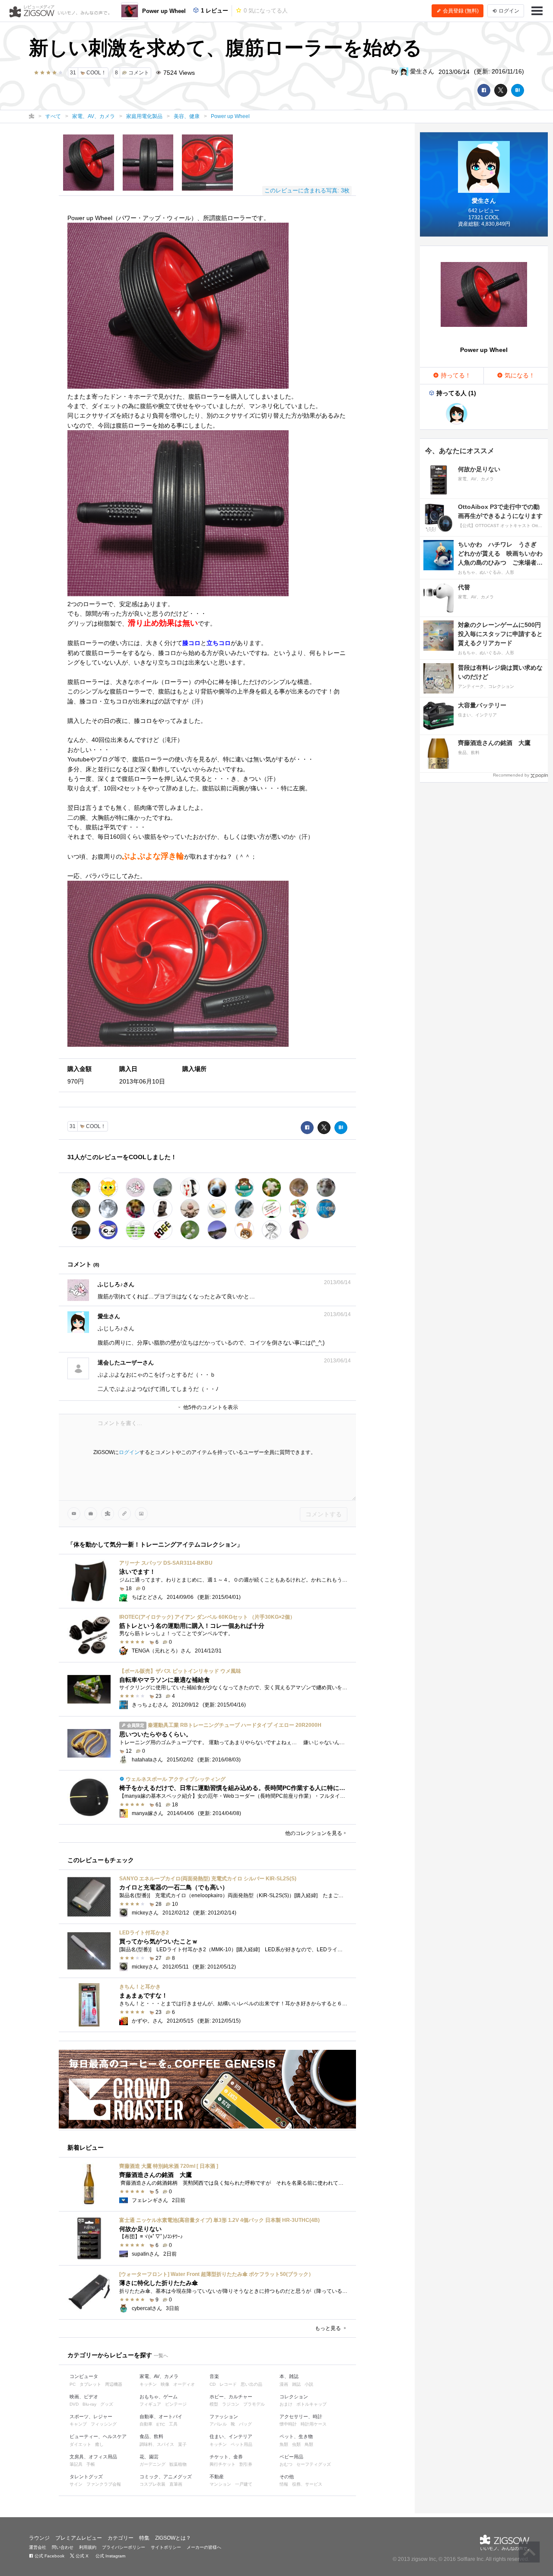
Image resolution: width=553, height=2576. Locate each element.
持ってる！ (455, 375)
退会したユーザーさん (126, 1363)
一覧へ (161, 2355)
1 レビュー (214, 11)
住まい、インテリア (231, 2436)
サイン (76, 2484)
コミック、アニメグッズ (166, 2477)
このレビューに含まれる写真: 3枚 (307, 190)
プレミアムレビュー (79, 2538)
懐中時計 (288, 2424)
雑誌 (296, 2384)
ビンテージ (176, 2404)
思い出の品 (251, 2384)
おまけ (286, 2404)
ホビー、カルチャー (231, 2397)
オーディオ (184, 2384)
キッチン (148, 2384)
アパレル (218, 2424)
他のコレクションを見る (314, 1833)
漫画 (284, 2384)
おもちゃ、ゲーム (159, 2397)
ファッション (224, 2416)
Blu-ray (89, 2404)
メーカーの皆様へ (204, 2547)
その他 (287, 2477)
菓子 (182, 2444)
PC (73, 2384)
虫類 (296, 2444)
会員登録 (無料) (460, 11)
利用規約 (88, 2547)
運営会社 (38, 2547)
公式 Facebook (49, 2556)
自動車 (146, 2424)
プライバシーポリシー (124, 2547)
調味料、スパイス (157, 2444)
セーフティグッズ (314, 2464)
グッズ (107, 2404)
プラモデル (254, 2404)
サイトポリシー (166, 2547)
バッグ (245, 2424)
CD (213, 2384)
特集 (144, 2538)
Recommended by (511, 775)
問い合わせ (63, 2547)
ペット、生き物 (296, 2436)
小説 (309, 2384)
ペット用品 (242, 2444)
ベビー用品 (291, 2457)
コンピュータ (84, 2376)
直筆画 (176, 2484)
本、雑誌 (289, 2376)
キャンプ (78, 2424)
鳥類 (309, 2444)
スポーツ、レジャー (91, 2416)
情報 (284, 2484)
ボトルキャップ (311, 2404)
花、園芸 (149, 2457)
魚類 (284, 2444)
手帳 (91, 2464)
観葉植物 (178, 2464)
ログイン (129, 1452)
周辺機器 (114, 2384)
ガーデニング (153, 2464)
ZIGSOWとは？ (173, 2538)
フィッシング (104, 2424)
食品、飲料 (151, 2436)
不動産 (217, 2477)
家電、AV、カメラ (159, 2376)
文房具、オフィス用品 (93, 2457)
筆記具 (76, 2464)
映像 (165, 2384)
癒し (99, 2444)
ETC (161, 2424)
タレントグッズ (86, 2477)
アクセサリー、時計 (301, 2416)
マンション (220, 2484)
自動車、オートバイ (161, 2416)
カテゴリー (121, 2538)
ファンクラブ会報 (104, 2484)
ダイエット (80, 2444)
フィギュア (150, 2404)
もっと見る (329, 2328)
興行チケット (222, 2464)
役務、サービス (307, 2484)
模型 (214, 2404)
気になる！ (519, 375)
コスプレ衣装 (153, 2484)
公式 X (81, 2556)
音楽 (214, 2376)
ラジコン (231, 2404)
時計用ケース (314, 2424)
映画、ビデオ (84, 2397)
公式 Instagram (110, 2556)
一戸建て (244, 2484)
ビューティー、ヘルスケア (98, 2436)
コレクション (294, 2397)
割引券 (246, 2464)
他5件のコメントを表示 (210, 1407)
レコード (228, 2384)
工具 (173, 2424)
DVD (74, 2404)
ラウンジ (39, 2538)
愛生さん (421, 71)
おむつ (286, 2464)
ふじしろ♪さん (116, 1284)
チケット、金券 (226, 2457)
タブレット (90, 2384)
